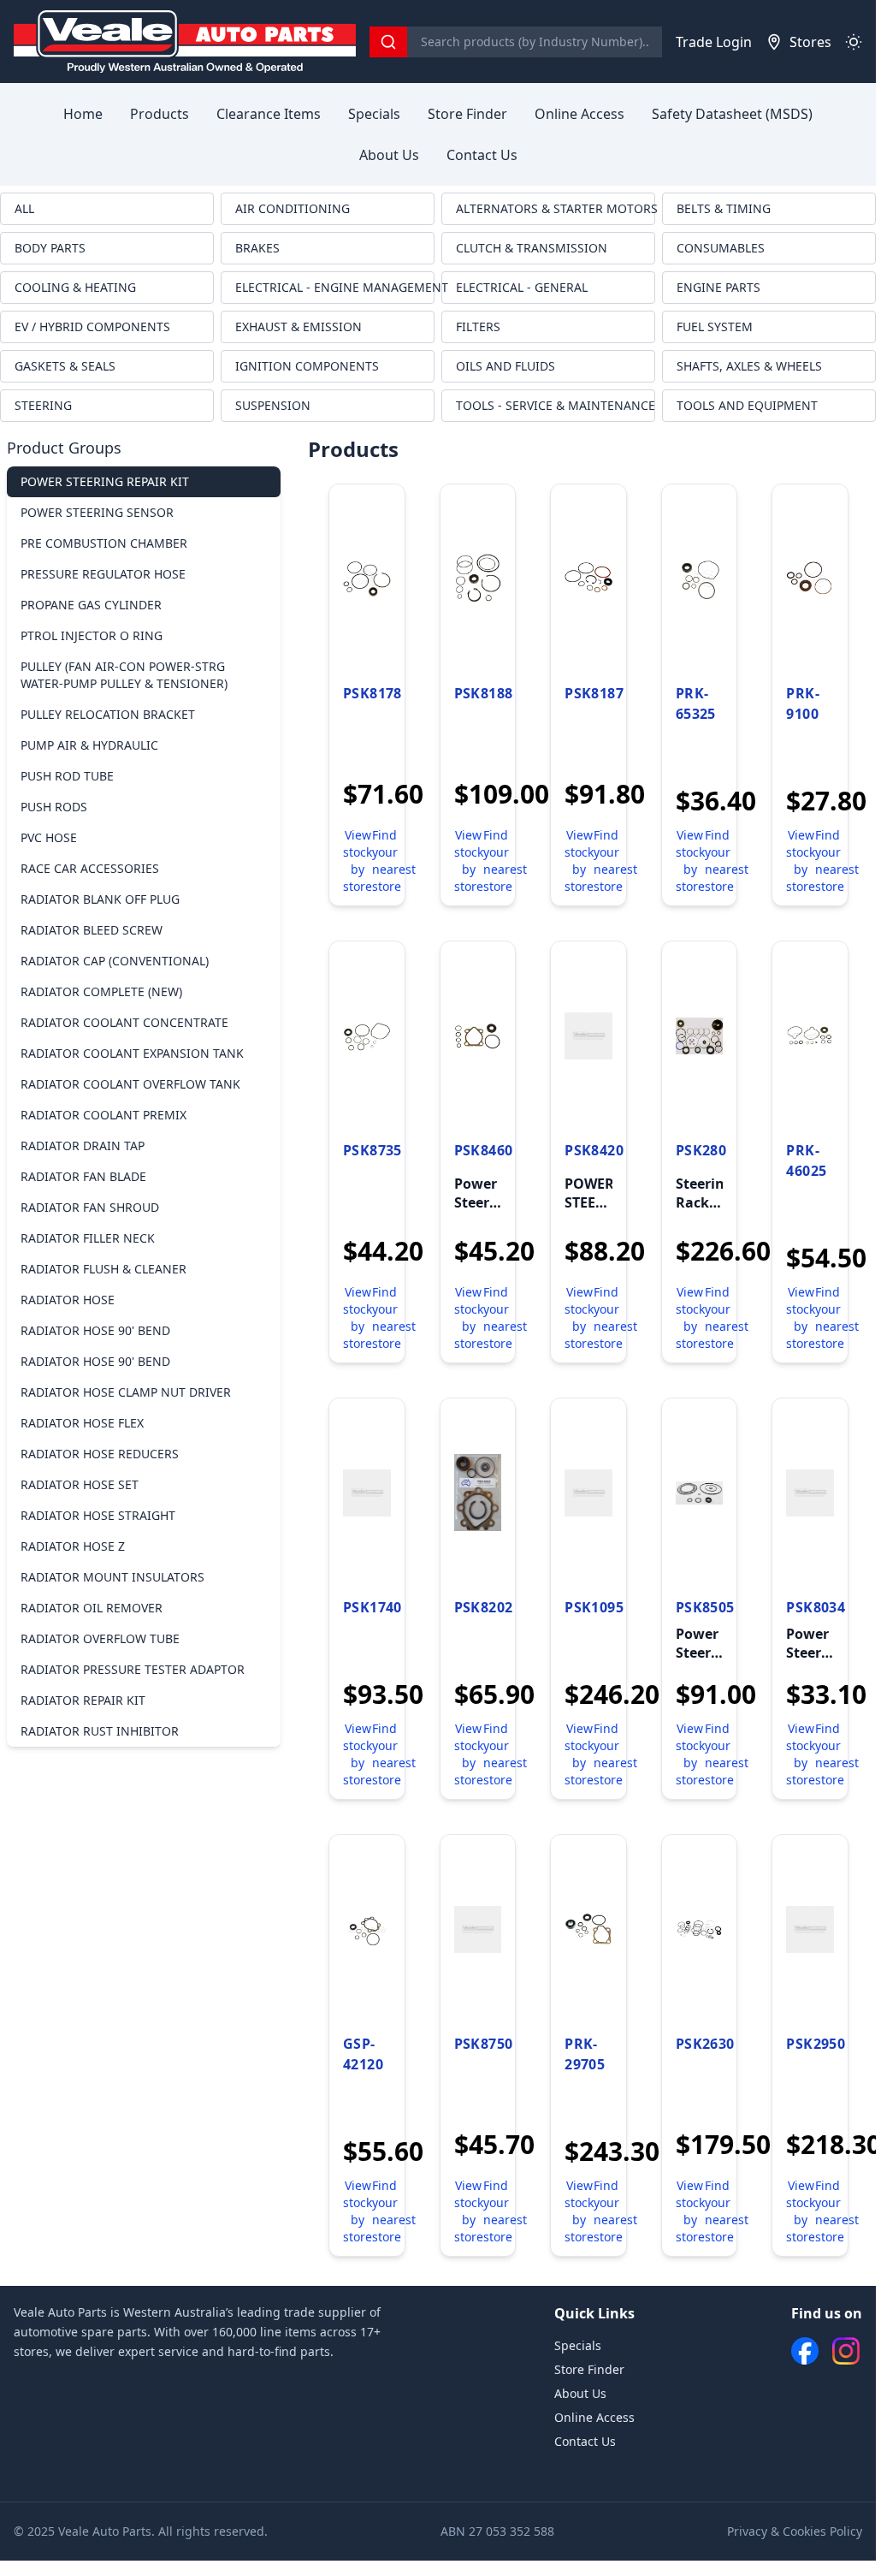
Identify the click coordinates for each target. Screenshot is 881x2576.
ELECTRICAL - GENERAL (522, 287)
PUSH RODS (54, 807)
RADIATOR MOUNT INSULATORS (112, 1577)
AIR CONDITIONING (293, 208)
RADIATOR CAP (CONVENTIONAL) (115, 961)
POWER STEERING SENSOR (97, 512)
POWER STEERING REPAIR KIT (105, 481)
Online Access (579, 114)
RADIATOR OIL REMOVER (92, 1608)
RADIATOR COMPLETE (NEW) (101, 991)
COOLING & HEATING (75, 287)
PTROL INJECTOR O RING (92, 635)
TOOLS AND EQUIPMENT (747, 405)
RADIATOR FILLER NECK (88, 1238)
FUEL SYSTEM (715, 326)
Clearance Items (269, 114)
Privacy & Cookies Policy (795, 2531)
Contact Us (482, 155)
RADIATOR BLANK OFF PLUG (100, 899)
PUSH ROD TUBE (67, 776)
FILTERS (478, 326)
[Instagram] (846, 2351)
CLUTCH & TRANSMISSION (532, 248)
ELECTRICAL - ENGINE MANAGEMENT (335, 287)
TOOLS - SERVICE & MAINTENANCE (556, 405)
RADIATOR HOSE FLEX (82, 1423)
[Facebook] (805, 2351)
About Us (389, 155)
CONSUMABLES (721, 248)
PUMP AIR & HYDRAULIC (89, 745)
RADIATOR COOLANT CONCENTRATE (124, 1022)
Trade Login (714, 42)
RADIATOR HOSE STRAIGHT (98, 1515)
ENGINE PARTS (718, 287)
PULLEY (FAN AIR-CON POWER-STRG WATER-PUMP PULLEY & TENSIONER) (124, 675)
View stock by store (358, 861)
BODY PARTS (50, 248)
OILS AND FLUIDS (506, 366)
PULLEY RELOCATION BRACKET (108, 714)
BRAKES (257, 248)
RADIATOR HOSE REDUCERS (100, 1454)
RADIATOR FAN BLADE (83, 1176)
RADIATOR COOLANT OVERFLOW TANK (130, 1084)
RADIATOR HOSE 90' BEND (95, 1330)
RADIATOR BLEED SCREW (92, 930)
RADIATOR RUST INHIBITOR (100, 1731)
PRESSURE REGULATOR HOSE (103, 574)
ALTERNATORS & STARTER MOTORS (556, 208)
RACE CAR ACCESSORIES (90, 868)
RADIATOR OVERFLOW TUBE (100, 1638)
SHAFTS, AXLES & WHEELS (749, 366)
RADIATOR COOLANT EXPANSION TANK (132, 1053)
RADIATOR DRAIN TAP (83, 1146)
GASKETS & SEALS (65, 366)
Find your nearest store (394, 861)
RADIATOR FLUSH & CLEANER (103, 1269)
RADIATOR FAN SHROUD (90, 1207)
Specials (374, 114)
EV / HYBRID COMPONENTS (92, 326)
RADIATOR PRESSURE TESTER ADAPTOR (133, 1669)
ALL (24, 208)
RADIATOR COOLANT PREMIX (103, 1115)
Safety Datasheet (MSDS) (732, 114)
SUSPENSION (273, 405)
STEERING (43, 405)
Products (160, 114)
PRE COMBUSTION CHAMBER (104, 543)
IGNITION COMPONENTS (307, 366)
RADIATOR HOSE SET (80, 1484)
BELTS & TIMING (724, 208)
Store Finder (467, 114)
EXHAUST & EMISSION (299, 326)
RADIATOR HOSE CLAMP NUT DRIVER (126, 1392)
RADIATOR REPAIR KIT (83, 1700)
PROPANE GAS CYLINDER (91, 605)
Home (83, 114)
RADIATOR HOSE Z (73, 1546)
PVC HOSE (49, 837)
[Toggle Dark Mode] (854, 42)
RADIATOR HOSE (68, 1300)
